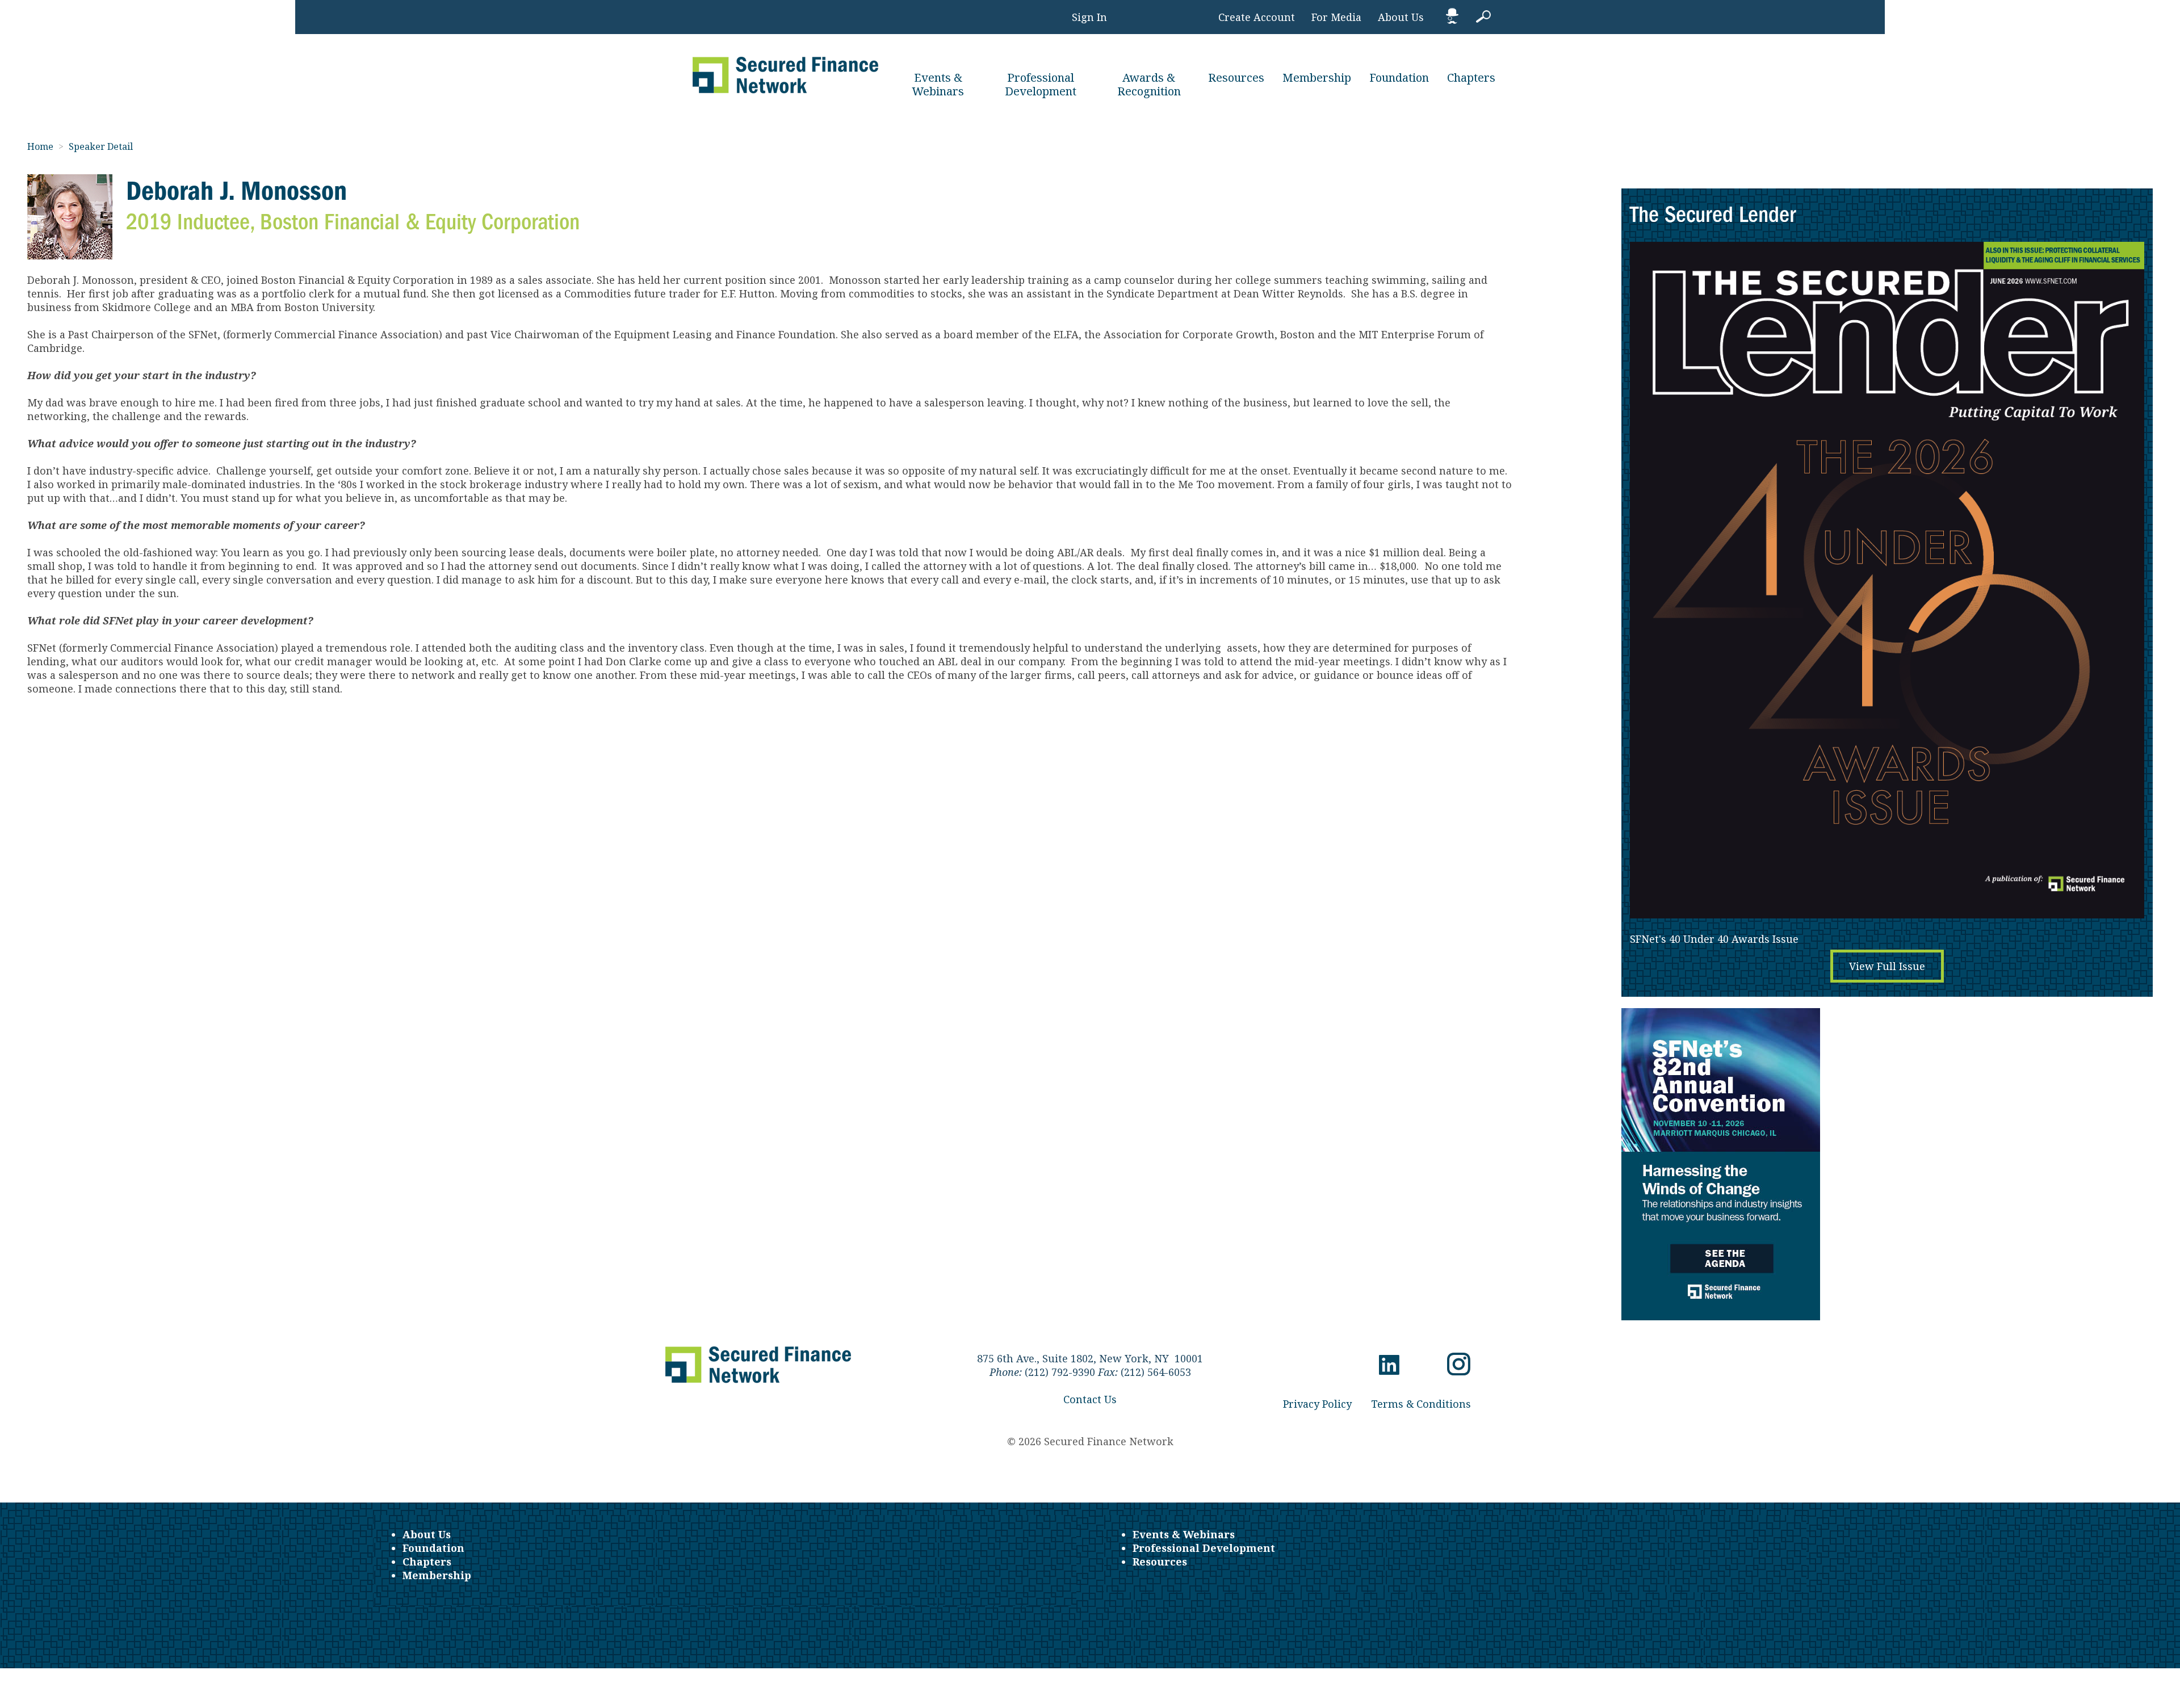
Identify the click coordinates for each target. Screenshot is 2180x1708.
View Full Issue (1887, 966)
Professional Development (1041, 84)
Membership (1317, 77)
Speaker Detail (101, 146)
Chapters (1471, 77)
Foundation (1399, 77)
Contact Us (1090, 1399)
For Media (1336, 17)
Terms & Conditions (1421, 1404)
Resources (1236, 77)
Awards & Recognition (1149, 84)
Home (41, 146)
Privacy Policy (1317, 1404)
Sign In (1089, 17)
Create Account (1257, 17)
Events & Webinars (938, 84)
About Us (1401, 17)
